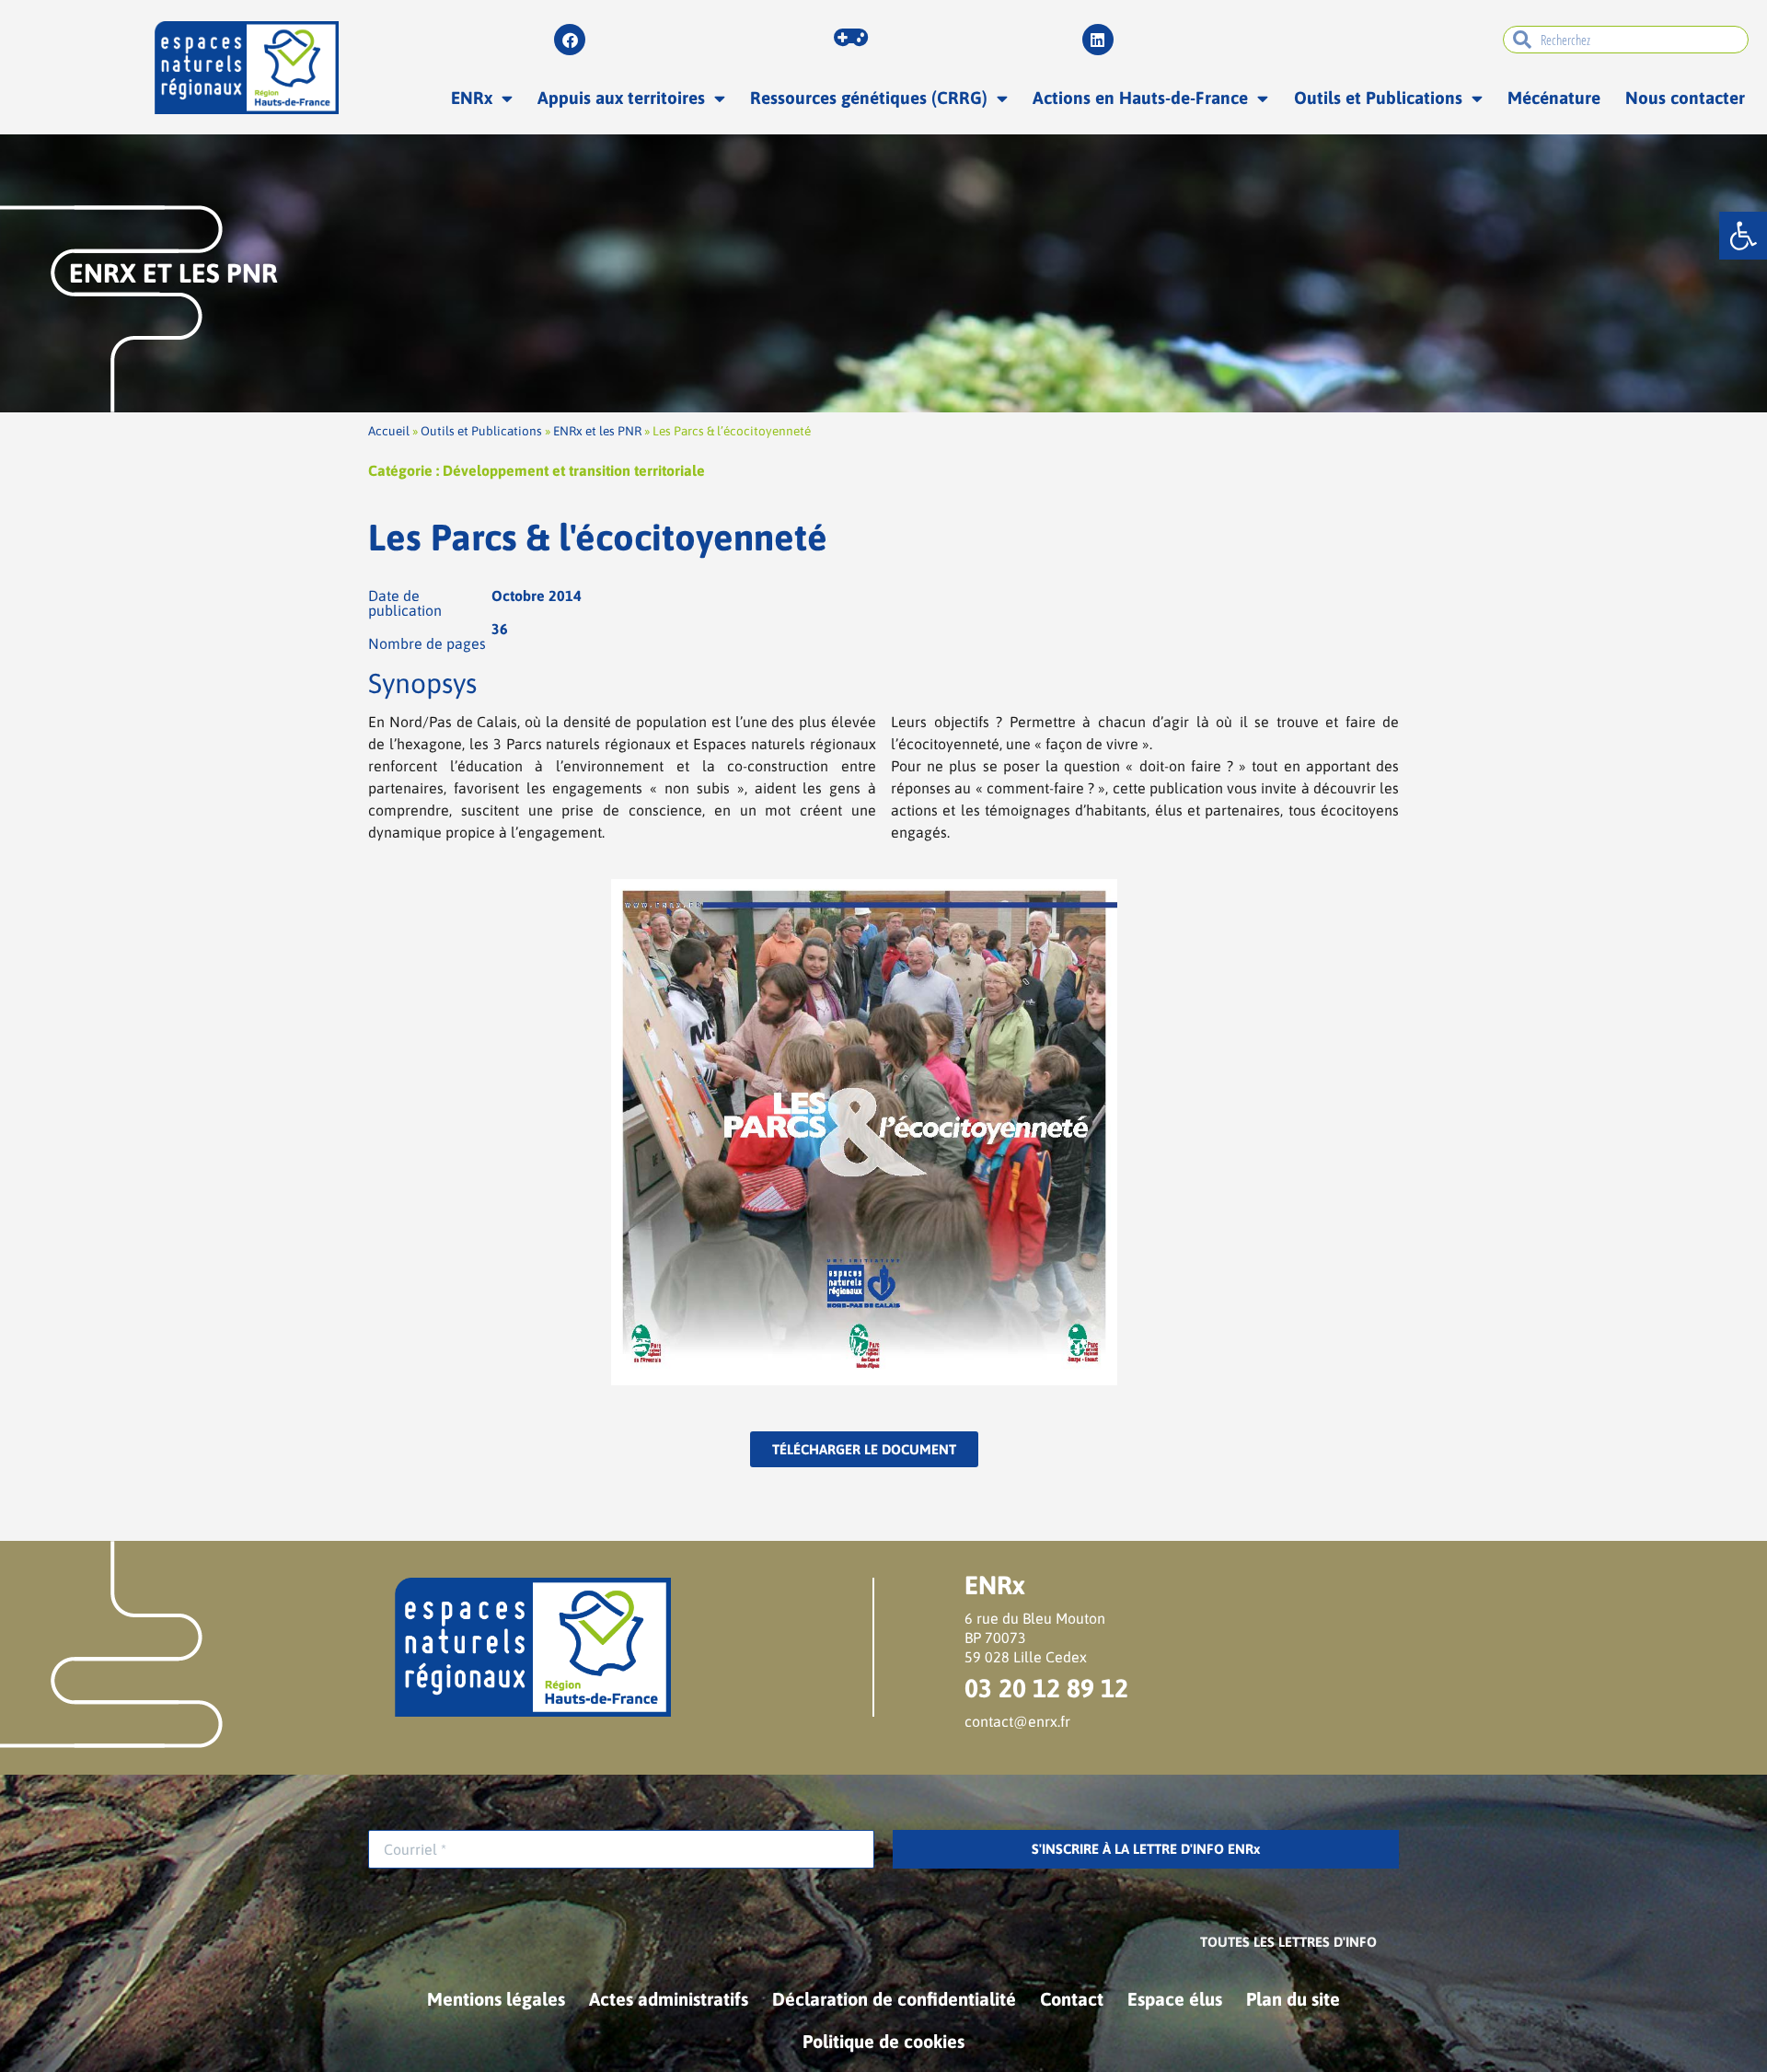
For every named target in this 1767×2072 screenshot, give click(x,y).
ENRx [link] (472, 98)
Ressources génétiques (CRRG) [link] (869, 98)
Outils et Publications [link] (1378, 98)
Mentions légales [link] (496, 1999)
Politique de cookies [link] (883, 2041)
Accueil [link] (389, 431)
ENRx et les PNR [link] (597, 431)
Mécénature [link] (1554, 98)
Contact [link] (1072, 1999)
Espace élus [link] (1175, 1999)
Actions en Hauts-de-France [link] (1140, 98)
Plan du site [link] (1293, 1999)
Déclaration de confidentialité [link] (894, 1999)
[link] (1743, 236)
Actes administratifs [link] (669, 1999)
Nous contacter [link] (1685, 98)
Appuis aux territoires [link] (621, 98)
